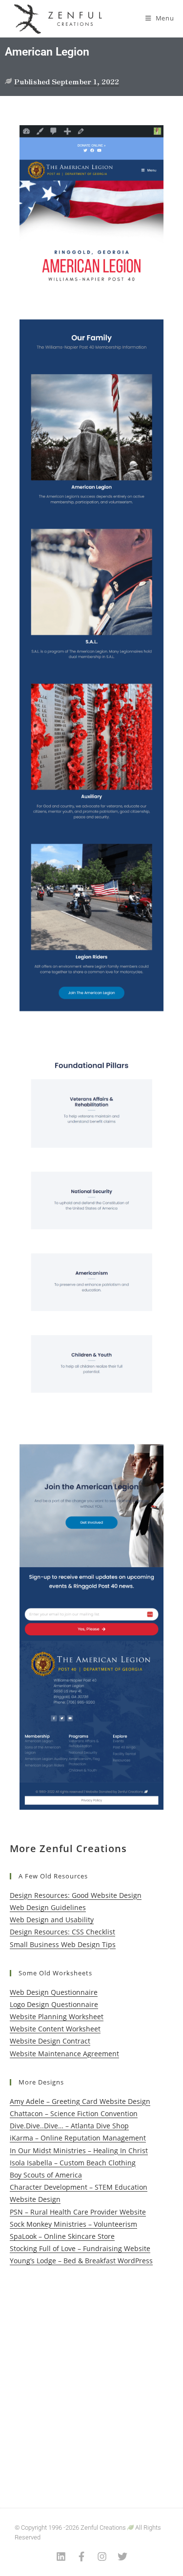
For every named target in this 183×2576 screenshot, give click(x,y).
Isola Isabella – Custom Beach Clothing (73, 2163)
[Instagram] (102, 2557)
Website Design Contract (50, 2041)
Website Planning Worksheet (57, 2017)
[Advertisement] (91, 2377)
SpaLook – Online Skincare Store (62, 2236)
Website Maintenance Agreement (64, 2054)
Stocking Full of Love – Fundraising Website (80, 2248)
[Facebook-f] (81, 2557)
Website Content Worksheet (55, 2029)
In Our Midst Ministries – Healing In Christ (79, 2150)
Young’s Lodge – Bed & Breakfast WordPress (81, 2261)
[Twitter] (122, 2557)
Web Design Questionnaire (54, 1992)
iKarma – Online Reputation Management (78, 2138)
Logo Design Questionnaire (54, 2004)
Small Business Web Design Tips (63, 1944)
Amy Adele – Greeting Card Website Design (80, 2101)
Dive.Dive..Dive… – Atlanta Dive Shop (69, 2126)
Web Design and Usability (52, 1920)
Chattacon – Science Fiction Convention (74, 2113)
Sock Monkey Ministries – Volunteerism (73, 2224)
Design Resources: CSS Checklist (62, 1932)
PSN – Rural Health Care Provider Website (78, 2212)
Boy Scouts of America (46, 2175)
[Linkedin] (61, 2557)
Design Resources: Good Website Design (76, 1895)
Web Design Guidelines (48, 1907)
